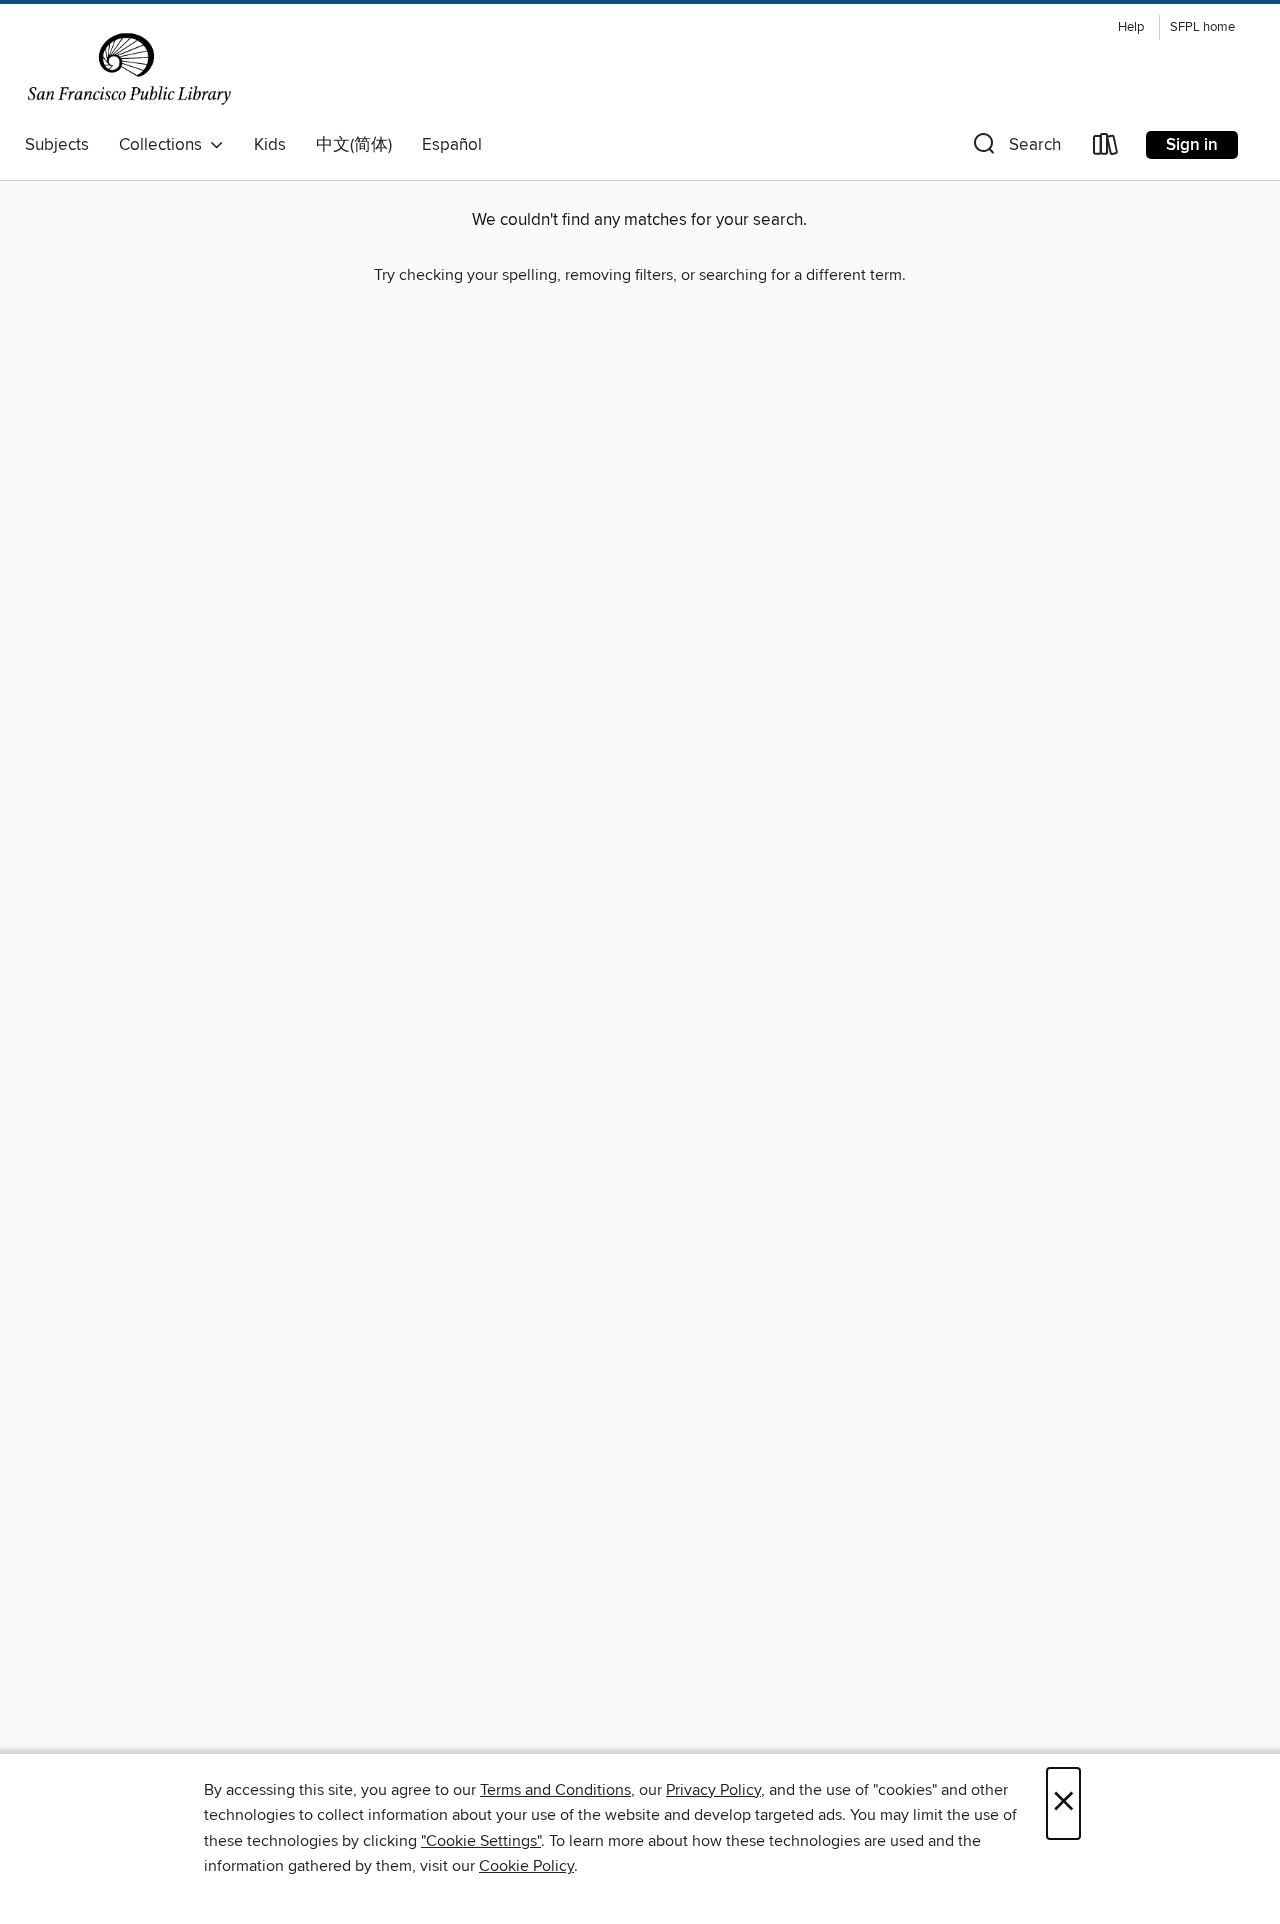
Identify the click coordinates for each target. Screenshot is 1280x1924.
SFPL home (1202, 27)
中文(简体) (354, 145)
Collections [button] (164, 145)
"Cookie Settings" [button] (481, 1841)
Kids (270, 145)
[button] (1015, 148)
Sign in (1192, 145)
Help (1131, 27)
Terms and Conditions (555, 1790)
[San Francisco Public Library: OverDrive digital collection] (129, 69)
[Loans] (1106, 148)
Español (452, 145)
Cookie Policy (526, 1866)
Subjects (57, 145)
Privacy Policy (713, 1790)
